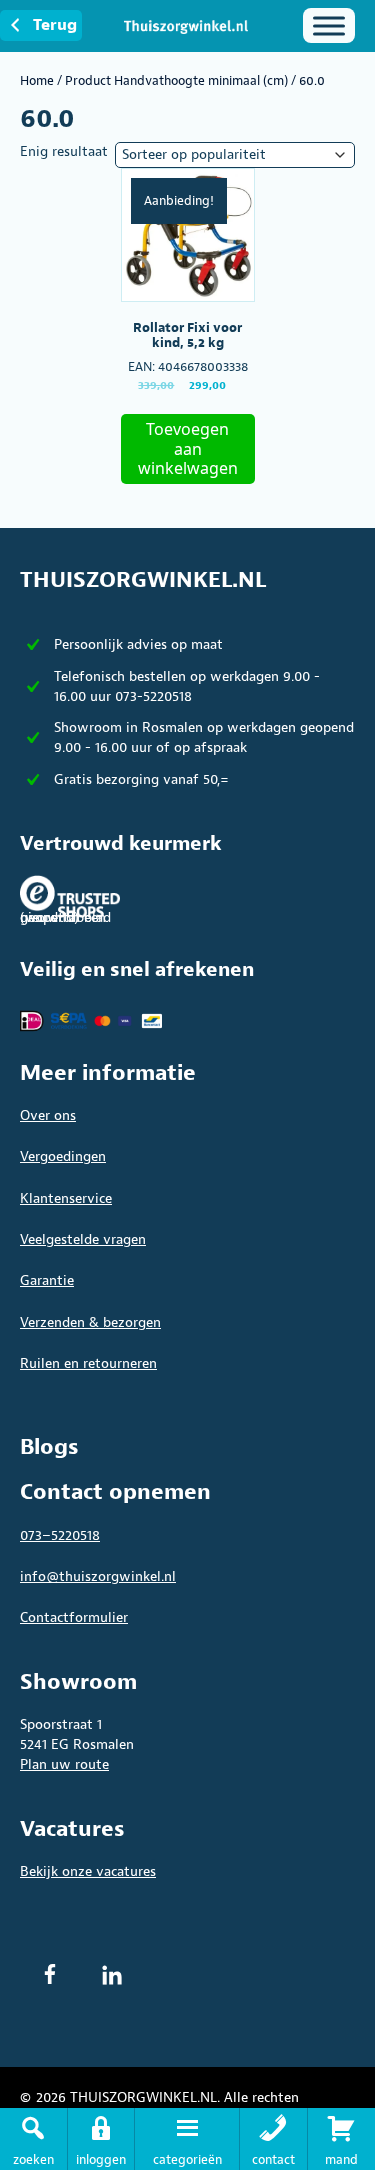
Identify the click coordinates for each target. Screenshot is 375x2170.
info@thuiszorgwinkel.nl (98, 1576)
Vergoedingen (63, 1156)
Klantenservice (66, 1198)
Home (37, 81)
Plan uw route (64, 1764)
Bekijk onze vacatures (88, 1871)
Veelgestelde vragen (83, 1239)
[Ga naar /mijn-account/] (101, 2139)
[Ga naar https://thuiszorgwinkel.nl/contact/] (273, 2139)
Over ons (48, 1115)
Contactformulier (74, 1617)
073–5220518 (60, 1535)
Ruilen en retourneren (88, 1363)
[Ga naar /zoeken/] (33, 2139)
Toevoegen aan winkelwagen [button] (188, 448)
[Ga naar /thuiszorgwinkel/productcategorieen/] (187, 2139)
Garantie (47, 1280)
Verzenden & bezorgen (90, 1322)
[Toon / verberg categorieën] (329, 25)
